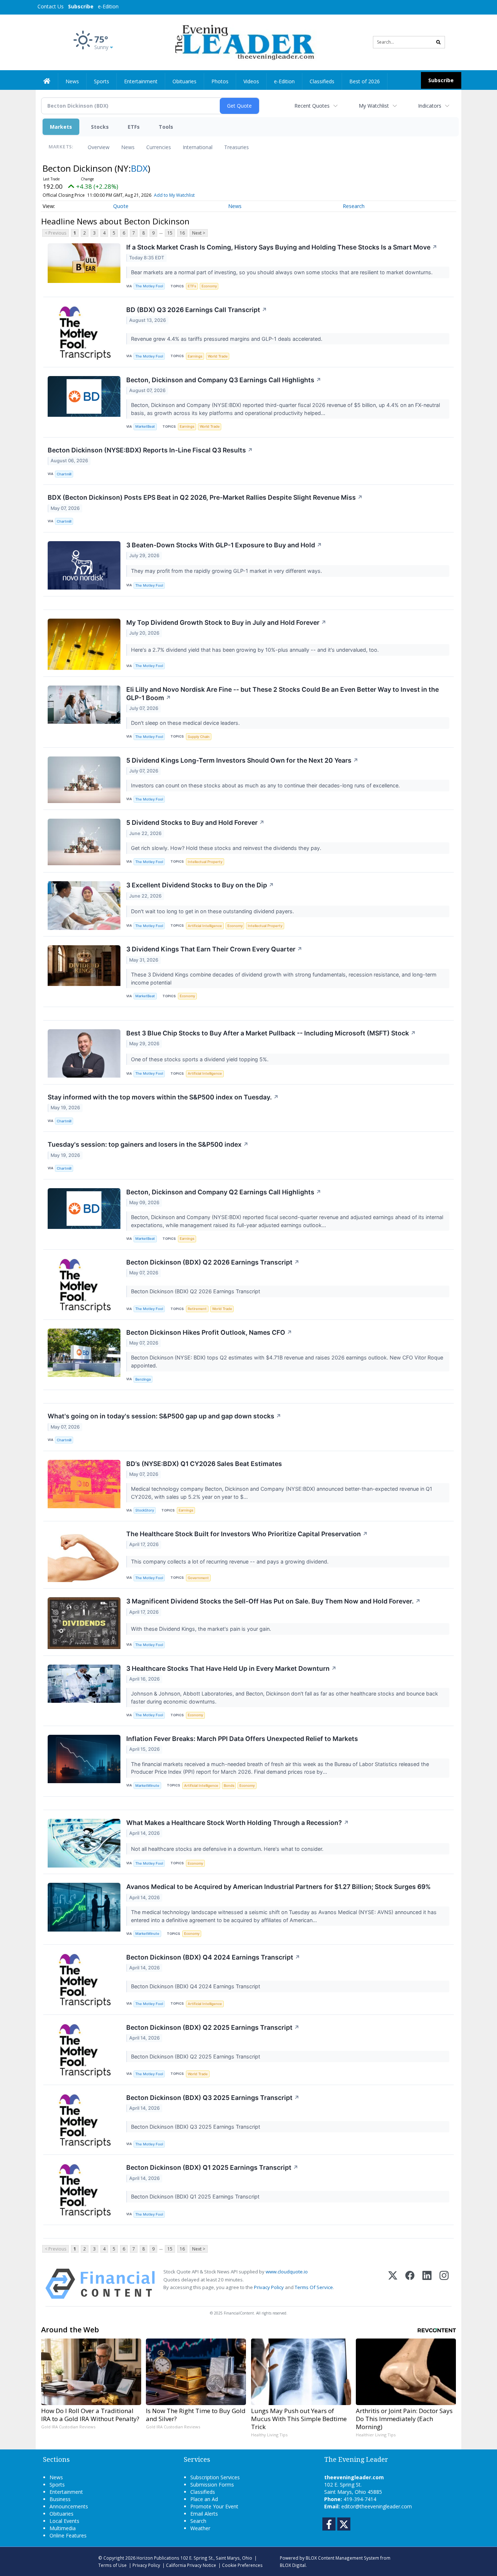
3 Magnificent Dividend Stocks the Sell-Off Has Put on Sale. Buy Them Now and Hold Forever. (273, 1601)
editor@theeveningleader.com (377, 2506)
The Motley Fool (149, 286)
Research (354, 206)
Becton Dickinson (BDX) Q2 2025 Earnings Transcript (213, 2027)
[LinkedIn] (427, 2284)
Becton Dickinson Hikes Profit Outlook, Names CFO (209, 1332)
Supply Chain (199, 737)
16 (182, 233)
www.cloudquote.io (287, 2272)
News (128, 147)
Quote (121, 206)
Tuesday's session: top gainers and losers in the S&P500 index (148, 1144)
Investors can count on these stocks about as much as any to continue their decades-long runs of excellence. (266, 785)
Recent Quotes (312, 106)
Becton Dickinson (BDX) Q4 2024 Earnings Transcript (213, 1957)
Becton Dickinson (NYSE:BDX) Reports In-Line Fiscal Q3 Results (150, 450)
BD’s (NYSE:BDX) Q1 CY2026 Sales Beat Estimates (204, 1464)
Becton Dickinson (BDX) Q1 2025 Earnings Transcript (212, 2167)
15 (170, 233)
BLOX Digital (293, 2565)
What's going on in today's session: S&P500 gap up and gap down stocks (164, 1416)
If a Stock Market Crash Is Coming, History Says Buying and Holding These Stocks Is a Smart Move (282, 247)
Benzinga (143, 1379)
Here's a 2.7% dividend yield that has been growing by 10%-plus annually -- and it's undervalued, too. (256, 650)
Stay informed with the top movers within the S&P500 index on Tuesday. (163, 1097)
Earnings (195, 356)
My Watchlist (374, 106)
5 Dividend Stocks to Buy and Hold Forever (195, 822)
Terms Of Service (314, 2287)
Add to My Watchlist (174, 195)
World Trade (218, 356)
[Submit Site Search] (438, 42)
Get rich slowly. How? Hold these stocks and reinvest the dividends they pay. (227, 848)
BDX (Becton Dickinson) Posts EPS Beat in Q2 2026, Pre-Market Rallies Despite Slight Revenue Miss (205, 497)
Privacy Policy (269, 2287)
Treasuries (236, 147)
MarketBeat (145, 426)
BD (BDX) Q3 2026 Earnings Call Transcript (197, 310)
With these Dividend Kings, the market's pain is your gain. (202, 1629)
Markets (61, 127)
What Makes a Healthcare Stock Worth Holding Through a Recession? (238, 1823)
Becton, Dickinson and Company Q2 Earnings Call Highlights (224, 1192)
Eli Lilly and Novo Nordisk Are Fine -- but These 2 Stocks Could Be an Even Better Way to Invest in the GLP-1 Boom (283, 694)
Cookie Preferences (242, 2565)
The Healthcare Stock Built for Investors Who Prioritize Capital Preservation (247, 1534)
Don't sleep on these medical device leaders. (186, 723)
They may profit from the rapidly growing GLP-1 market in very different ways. (227, 571)
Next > (199, 233)
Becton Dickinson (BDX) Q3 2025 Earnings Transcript (213, 2098)
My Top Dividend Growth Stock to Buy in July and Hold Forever (226, 622)
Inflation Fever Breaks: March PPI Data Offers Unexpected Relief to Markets (242, 1739)
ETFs (134, 127)
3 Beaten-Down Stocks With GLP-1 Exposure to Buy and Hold (224, 545)
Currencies (159, 147)
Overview (99, 147)
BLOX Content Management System (342, 2558)
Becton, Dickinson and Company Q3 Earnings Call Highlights (224, 380)
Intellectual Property (205, 862)
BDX (139, 168)
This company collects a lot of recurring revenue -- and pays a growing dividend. (230, 1561)
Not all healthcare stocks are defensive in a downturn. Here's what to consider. (228, 1849)
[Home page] (243, 42)
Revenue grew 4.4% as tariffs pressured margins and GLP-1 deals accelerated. (227, 339)
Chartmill (64, 474)
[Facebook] (410, 2284)
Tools (166, 127)
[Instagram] (444, 2284)
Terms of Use (112, 2565)
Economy (209, 286)
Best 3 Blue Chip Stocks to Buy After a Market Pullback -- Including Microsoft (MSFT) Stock (271, 1033)
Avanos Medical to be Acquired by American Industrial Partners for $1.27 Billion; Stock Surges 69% (279, 1887)
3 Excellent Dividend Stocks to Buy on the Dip (200, 885)
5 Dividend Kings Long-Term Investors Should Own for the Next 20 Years (242, 760)
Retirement (197, 1309)
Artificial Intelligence (205, 926)
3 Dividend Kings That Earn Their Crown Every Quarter (214, 949)
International (198, 147)
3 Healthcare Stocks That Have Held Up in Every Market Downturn (231, 1668)
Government (198, 1578)
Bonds (229, 1786)
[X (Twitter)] (393, 2284)
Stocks (100, 127)
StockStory (145, 1510)
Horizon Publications (158, 2558)
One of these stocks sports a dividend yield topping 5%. (200, 1059)
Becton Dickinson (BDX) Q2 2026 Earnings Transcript (213, 1262)
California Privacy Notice (191, 2565)
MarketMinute (147, 1786)
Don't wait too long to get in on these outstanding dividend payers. (213, 911)
